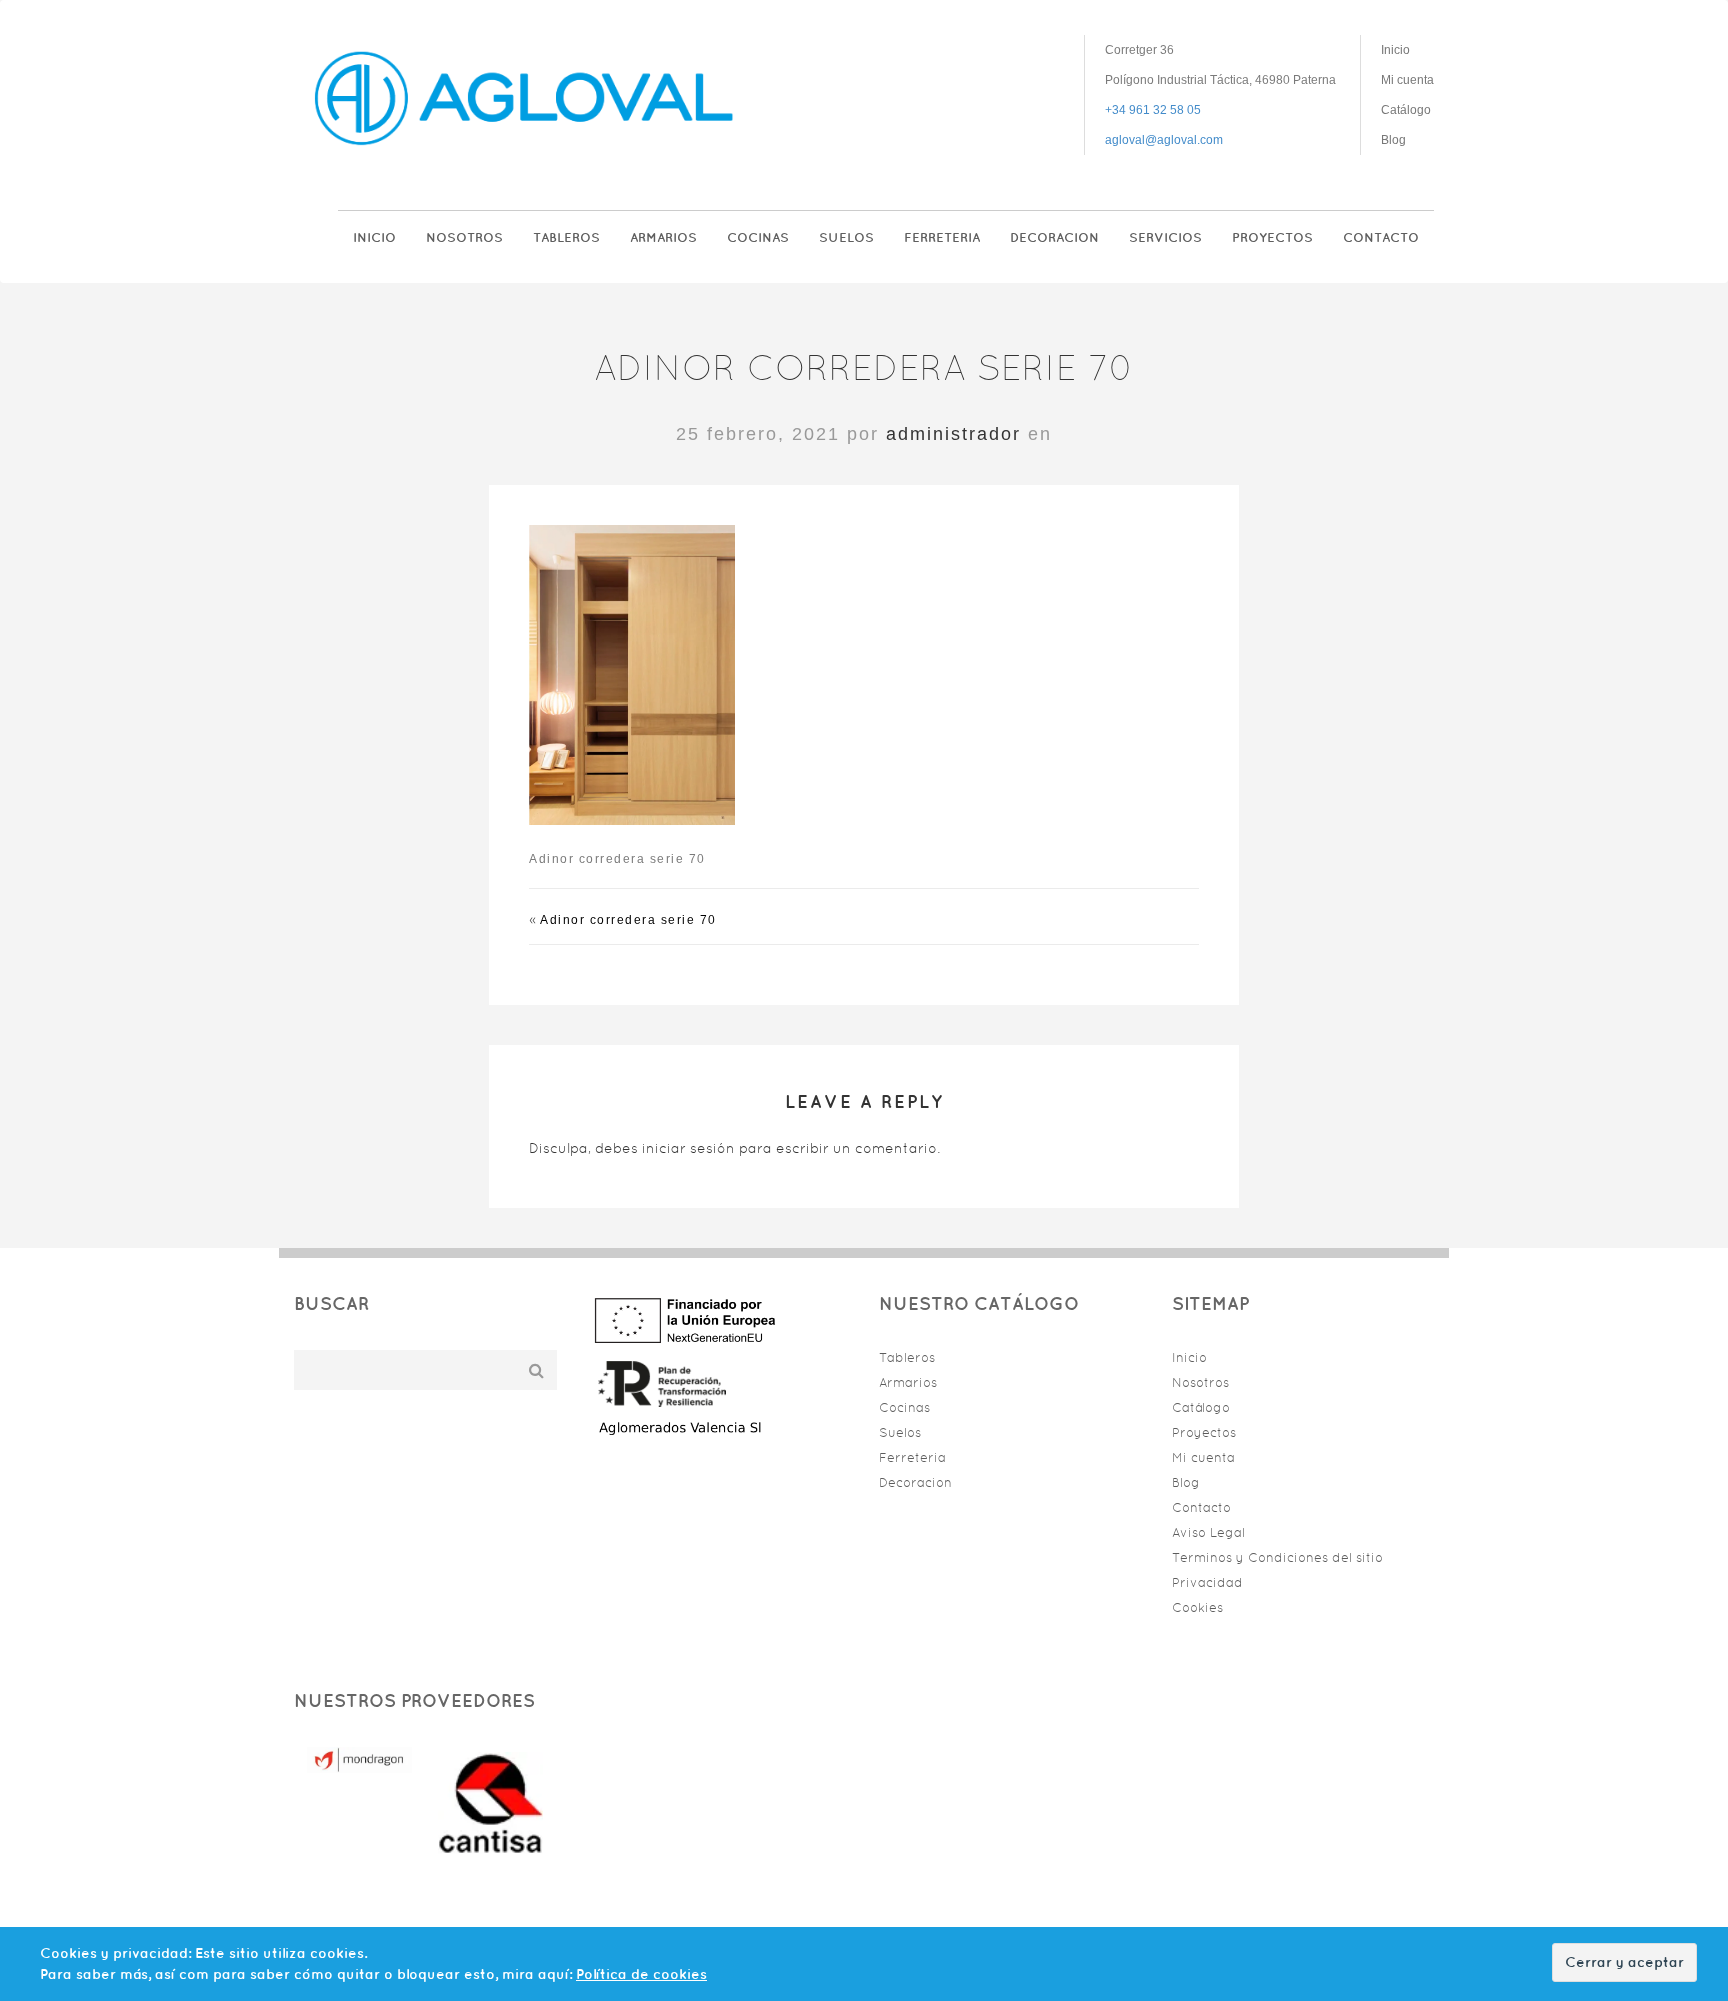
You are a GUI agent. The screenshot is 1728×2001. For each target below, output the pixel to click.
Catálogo (1406, 110)
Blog (1393, 140)
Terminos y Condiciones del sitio (1277, 1557)
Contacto (1381, 237)
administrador (953, 434)
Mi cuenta (1407, 80)
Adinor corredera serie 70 (628, 920)
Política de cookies (641, 1974)
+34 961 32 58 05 (1153, 110)
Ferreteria (942, 237)
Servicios (1165, 237)
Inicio (1395, 50)
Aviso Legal (1208, 1532)
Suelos (846, 237)
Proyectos (1272, 237)
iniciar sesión (688, 1148)
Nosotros (464, 237)
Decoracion (1054, 237)
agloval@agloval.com (1164, 140)
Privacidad (1207, 1582)
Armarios (663, 237)
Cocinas (758, 237)
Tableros (566, 237)
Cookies (1197, 1607)
